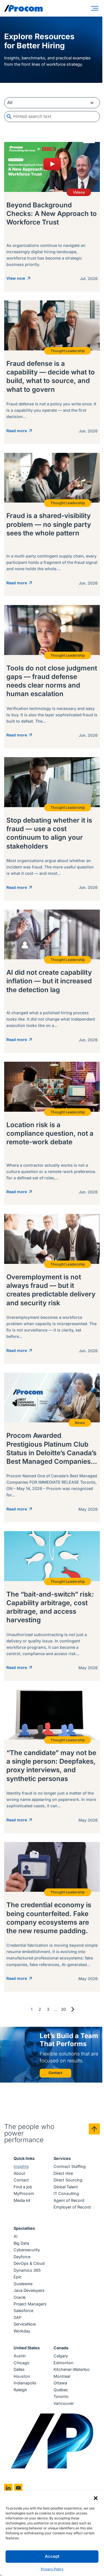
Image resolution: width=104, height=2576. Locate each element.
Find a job (23, 2187)
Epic (18, 2277)
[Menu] (96, 8)
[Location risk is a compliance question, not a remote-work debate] (52, 1133)
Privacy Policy (52, 2569)
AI (16, 2236)
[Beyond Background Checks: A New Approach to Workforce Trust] (52, 217)
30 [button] (64, 2009)
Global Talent (66, 2187)
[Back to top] (94, 2129)
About (19, 2173)
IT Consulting (66, 2193)
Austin (20, 2356)
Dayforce (22, 2257)
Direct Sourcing (68, 2180)
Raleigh (20, 2390)
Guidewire (23, 2284)
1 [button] (32, 2009)
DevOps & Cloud (29, 2263)
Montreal (62, 2376)
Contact (21, 2180)
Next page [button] (73, 2009)
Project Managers (30, 2304)
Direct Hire (63, 2173)
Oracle (20, 2297)
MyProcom (24, 2193)
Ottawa (60, 2383)
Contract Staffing (70, 2166)
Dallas (19, 2369)
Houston (22, 2376)
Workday (22, 2331)
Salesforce (23, 2311)
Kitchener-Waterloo (72, 2369)
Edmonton (64, 2363)
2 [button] (40, 2009)
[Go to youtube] (18, 2488)
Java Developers (29, 2290)
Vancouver (64, 2403)
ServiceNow (25, 2324)
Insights (21, 2166)
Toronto (61, 2396)
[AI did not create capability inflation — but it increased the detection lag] (52, 981)
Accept (52, 2556)
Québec (61, 2390)
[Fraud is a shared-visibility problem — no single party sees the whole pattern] (52, 525)
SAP (17, 2317)
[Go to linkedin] (8, 2488)
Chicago (21, 2363)
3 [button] (48, 2009)
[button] (96, 2498)
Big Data (21, 2243)
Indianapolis (25, 2383)
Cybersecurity (27, 2250)
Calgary (61, 2356)
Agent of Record (69, 2200)
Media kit (22, 2200)
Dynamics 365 (27, 2270)
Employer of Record (72, 2207)
